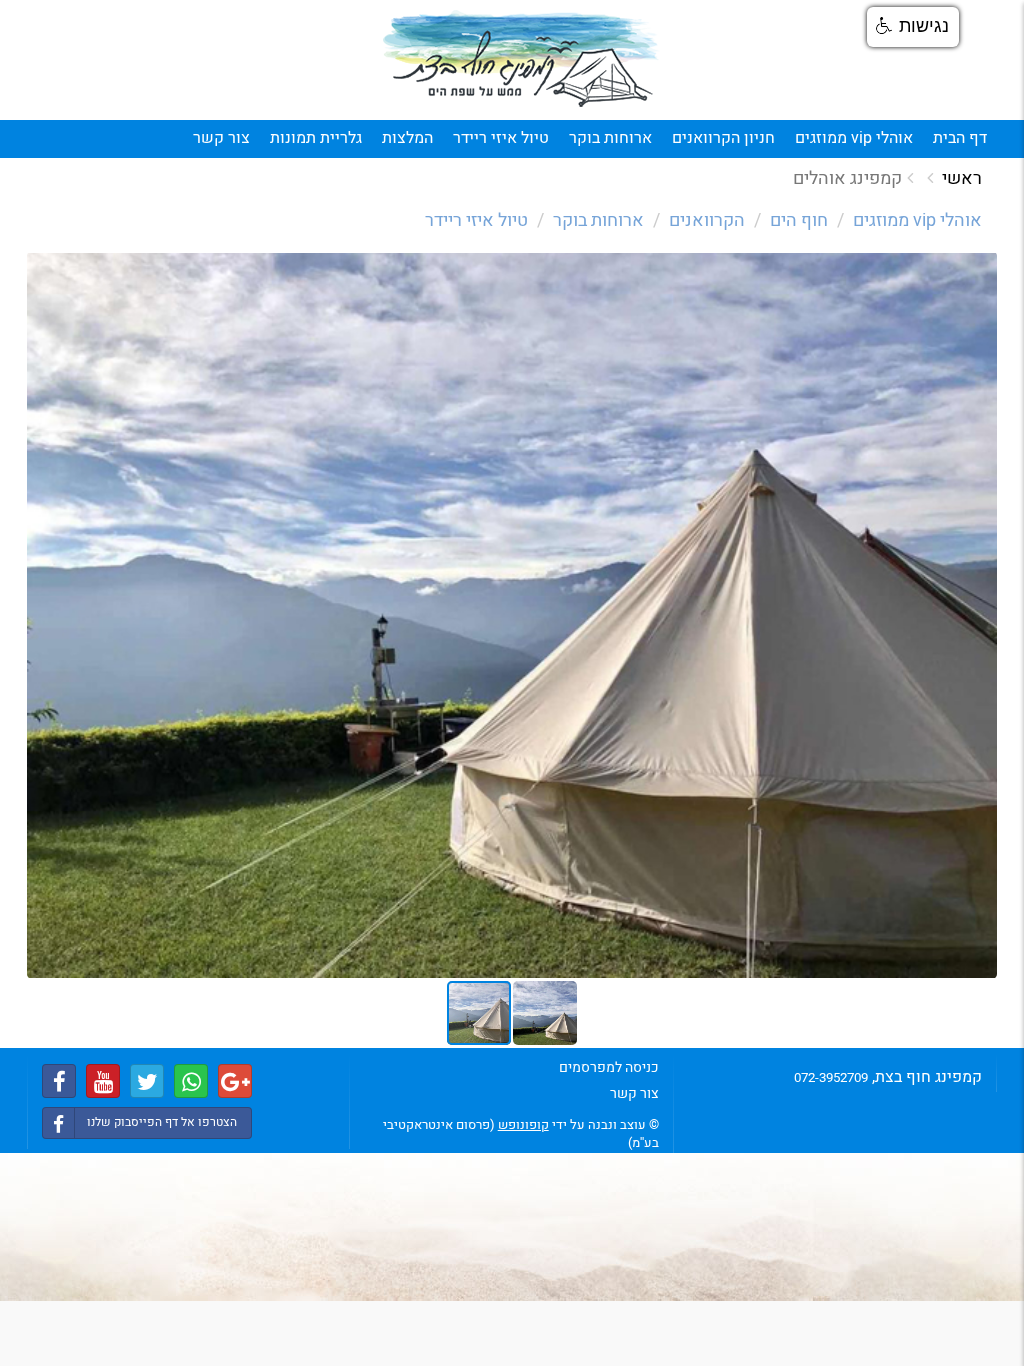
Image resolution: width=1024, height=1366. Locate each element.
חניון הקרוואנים (723, 138)
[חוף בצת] (522, 61)
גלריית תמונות (316, 138)
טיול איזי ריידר (501, 138)
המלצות (407, 138)
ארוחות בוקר (610, 138)
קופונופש (523, 1124)
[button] (979, 269)
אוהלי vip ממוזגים (854, 138)
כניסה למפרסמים (609, 1067)
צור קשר (221, 138)
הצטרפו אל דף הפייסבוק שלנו (162, 1122)
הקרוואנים (707, 220)
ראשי (962, 178)
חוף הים (799, 220)
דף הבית (960, 138)
